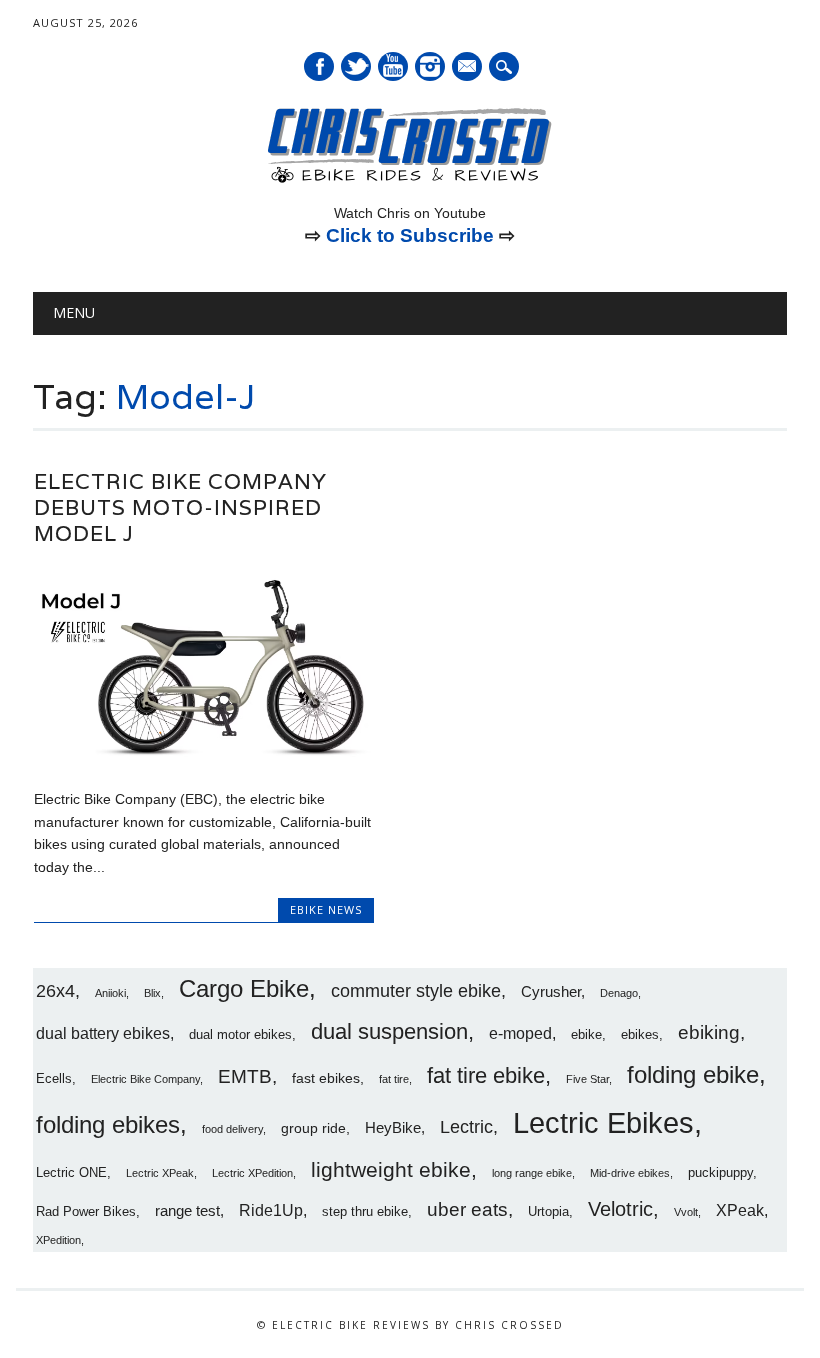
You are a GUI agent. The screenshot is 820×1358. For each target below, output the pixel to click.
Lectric (466, 1127)
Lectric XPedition (252, 1173)
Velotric (620, 1209)
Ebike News (326, 909)
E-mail (468, 68)
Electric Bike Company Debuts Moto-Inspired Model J (180, 507)
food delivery (232, 1129)
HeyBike (393, 1127)
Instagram (430, 66)
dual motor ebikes (240, 1035)
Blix (152, 993)
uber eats (467, 1209)
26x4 (55, 991)
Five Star (587, 1079)
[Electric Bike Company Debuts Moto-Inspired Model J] (204, 757)
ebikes (640, 1035)
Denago (619, 993)
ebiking (709, 1032)
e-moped (520, 1033)
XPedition (58, 1240)
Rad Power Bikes (86, 1212)
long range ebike (532, 1173)
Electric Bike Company (145, 1079)
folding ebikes (108, 1124)
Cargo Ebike (244, 989)
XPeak (740, 1210)
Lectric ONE (71, 1173)
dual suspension (389, 1031)
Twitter (356, 66)
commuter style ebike (416, 991)
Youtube (393, 66)
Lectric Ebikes (603, 1122)
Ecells (54, 1079)
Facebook (319, 66)
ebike (586, 1035)
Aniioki (110, 993)
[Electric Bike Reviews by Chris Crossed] (410, 181)
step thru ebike (365, 1212)
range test (187, 1210)
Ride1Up (271, 1210)
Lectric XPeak (160, 1173)
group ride (313, 1128)
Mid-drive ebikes (630, 1173)
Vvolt (686, 1212)
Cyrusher (551, 991)
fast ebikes (326, 1078)
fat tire (394, 1079)
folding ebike (693, 1074)
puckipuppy (720, 1173)
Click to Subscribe (410, 235)
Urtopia (548, 1212)
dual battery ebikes (103, 1033)
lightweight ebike (391, 1169)
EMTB (245, 1076)
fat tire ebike (486, 1075)
